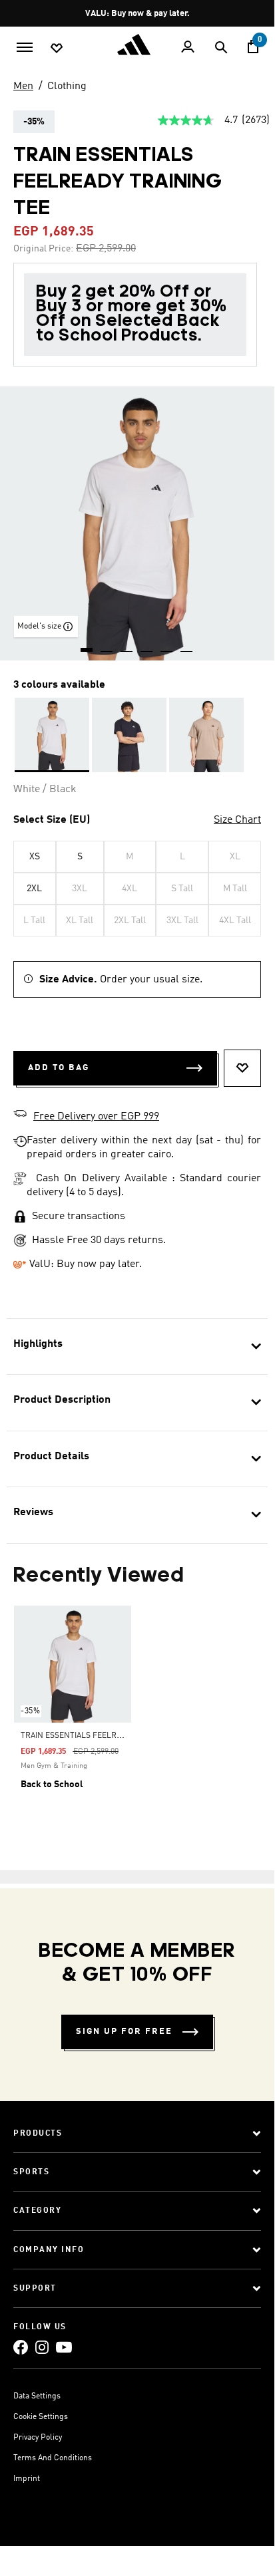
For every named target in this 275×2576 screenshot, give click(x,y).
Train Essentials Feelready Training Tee (105, 1736)
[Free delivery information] (20, 1115)
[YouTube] (64, 2347)
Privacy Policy (38, 2438)
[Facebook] (21, 2347)
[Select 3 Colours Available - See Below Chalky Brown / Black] (206, 735)
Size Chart (237, 820)
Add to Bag (59, 1068)
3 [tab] (127, 645)
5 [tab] (167, 645)
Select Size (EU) (52, 820)
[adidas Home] (137, 45)
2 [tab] (107, 645)
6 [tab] (187, 645)
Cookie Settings (41, 2417)
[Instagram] (42, 2347)
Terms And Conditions (53, 2458)
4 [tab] (147, 645)
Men (23, 86)
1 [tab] (87, 645)
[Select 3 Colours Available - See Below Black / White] (129, 735)
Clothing (67, 86)
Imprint (27, 2479)
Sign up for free (124, 2032)
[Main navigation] (25, 46)
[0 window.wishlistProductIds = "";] (57, 47)
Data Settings (37, 2396)
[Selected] (52, 735)
